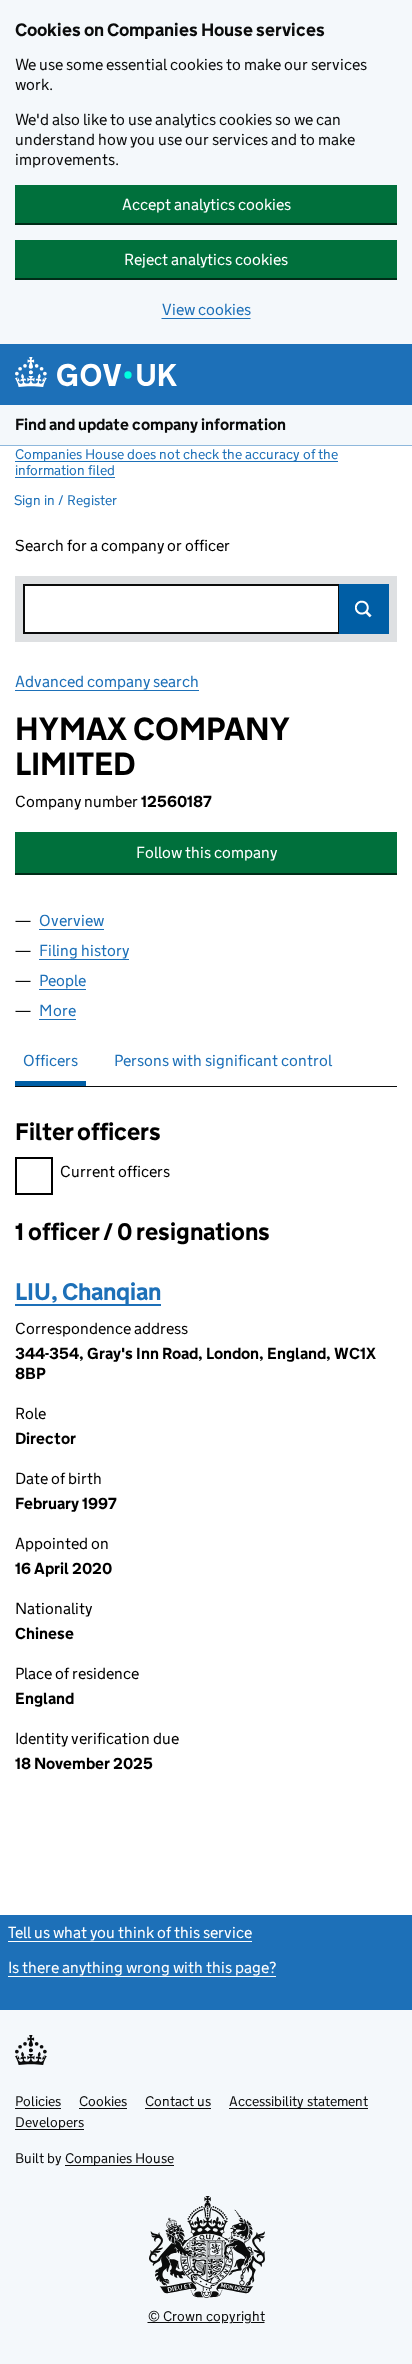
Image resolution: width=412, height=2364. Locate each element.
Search (364, 609)
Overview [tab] (71, 920)
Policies (38, 2101)
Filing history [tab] (84, 950)
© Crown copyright (206, 2316)
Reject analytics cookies (206, 259)
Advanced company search (107, 681)
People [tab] (62, 980)
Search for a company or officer (122, 545)
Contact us (178, 2101)
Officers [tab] (50, 1060)
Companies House (119, 2158)
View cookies (206, 309)
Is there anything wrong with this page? (142, 1967)
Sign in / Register (65, 500)
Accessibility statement (298, 2101)
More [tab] (57, 1010)
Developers (49, 2122)
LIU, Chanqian (88, 1291)
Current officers (115, 1171)
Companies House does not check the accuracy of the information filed (176, 462)
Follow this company (206, 852)
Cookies (103, 2101)
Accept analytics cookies (206, 204)
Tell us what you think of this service (130, 1932)
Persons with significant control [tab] (223, 1060)
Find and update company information (150, 424)
